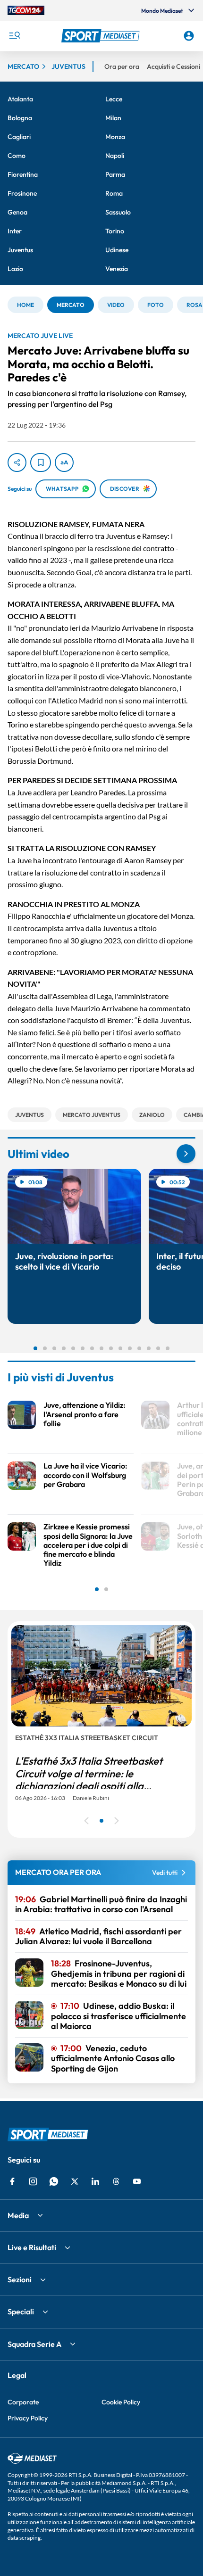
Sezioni (20, 2279)
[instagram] (33, 2181)
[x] (75, 2181)
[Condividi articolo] (17, 462)
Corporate (23, 2402)
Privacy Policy (28, 2418)
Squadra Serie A (34, 2344)
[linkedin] (95, 2181)
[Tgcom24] (26, 10)
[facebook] (12, 2181)
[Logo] (102, 36)
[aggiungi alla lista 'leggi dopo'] (41, 462)
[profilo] (189, 36)
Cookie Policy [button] (121, 2402)
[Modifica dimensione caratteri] (64, 462)
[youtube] (137, 2181)
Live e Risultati (32, 2247)
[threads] (116, 2181)
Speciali (21, 2312)
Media (18, 2215)
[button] (102, 36)
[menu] (14, 36)
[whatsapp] (54, 2181)
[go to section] (186, 1154)
